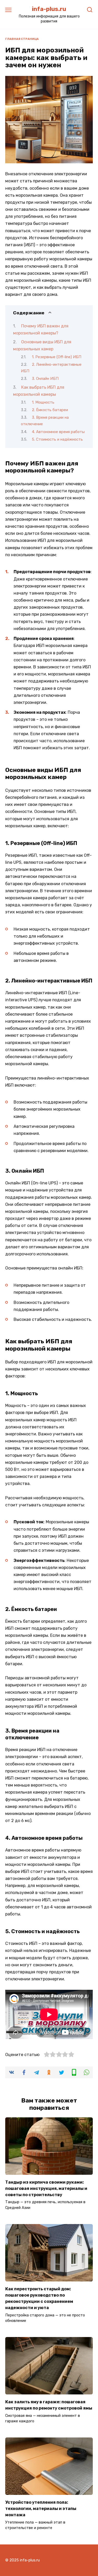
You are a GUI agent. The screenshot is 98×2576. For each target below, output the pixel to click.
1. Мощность (43, 402)
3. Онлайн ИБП (45, 379)
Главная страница (22, 39)
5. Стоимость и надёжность (57, 439)
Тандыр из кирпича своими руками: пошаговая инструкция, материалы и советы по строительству (46, 2188)
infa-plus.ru (49, 9)
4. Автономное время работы (58, 432)
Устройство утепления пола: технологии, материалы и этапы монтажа (41, 2508)
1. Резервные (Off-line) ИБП (57, 357)
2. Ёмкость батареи (50, 410)
